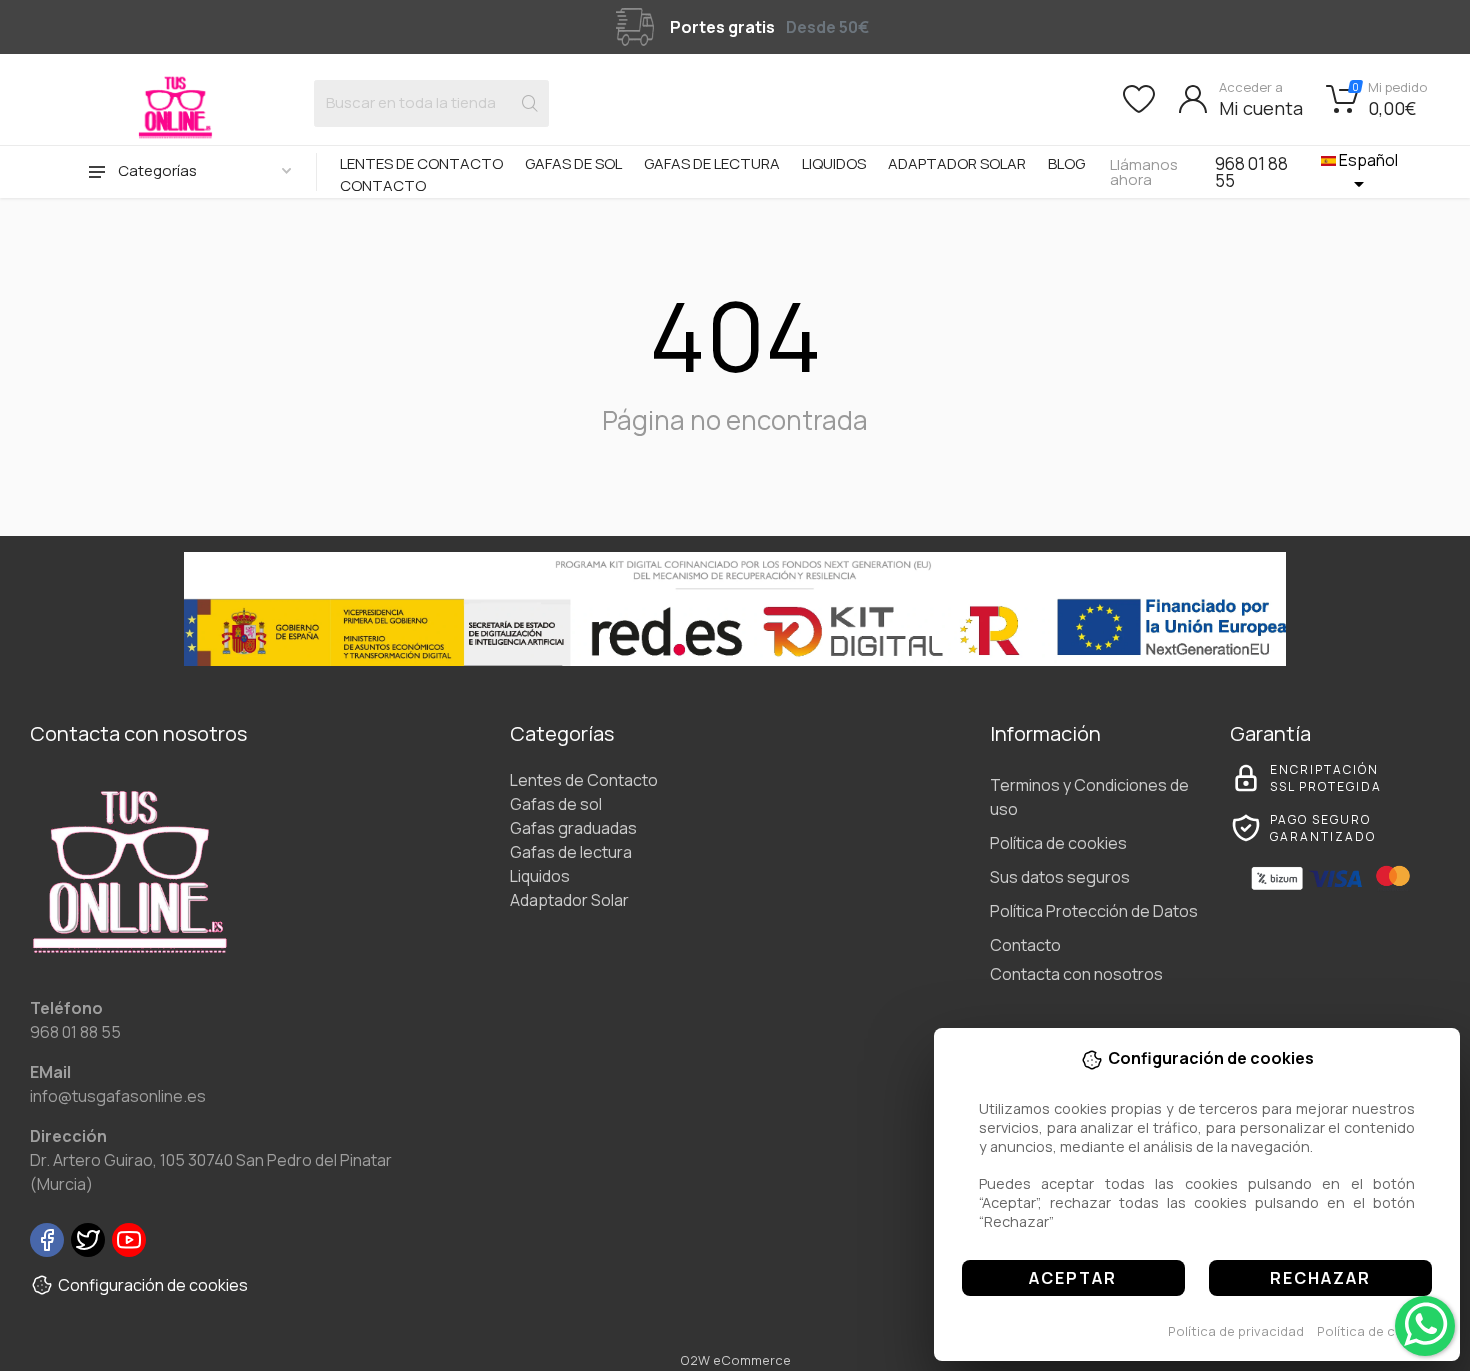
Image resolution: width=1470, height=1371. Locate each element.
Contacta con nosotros (1076, 974)
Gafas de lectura (712, 163)
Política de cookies (1377, 1331)
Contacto (383, 185)
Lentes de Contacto (421, 163)
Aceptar (1073, 1278)
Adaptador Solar (957, 163)
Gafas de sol (573, 163)
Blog (1066, 163)
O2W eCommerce (735, 1360)
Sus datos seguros (1060, 877)
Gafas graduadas (573, 828)
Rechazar (1320, 1278)
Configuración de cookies (153, 1285)
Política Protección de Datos (1094, 911)
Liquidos (834, 163)
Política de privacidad (1236, 1331)
